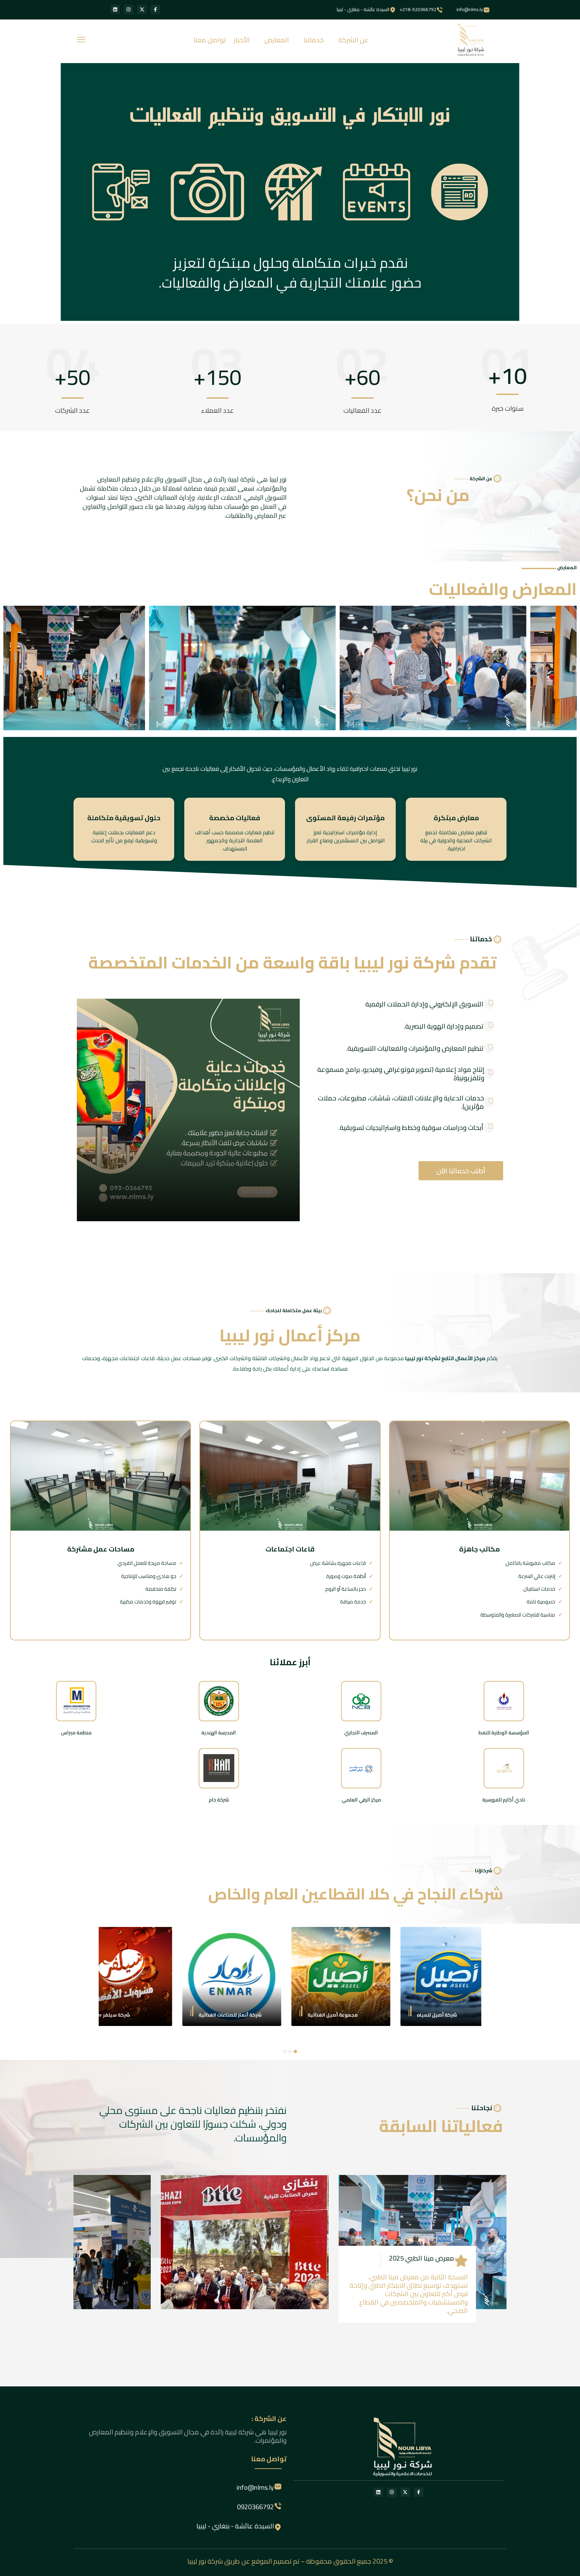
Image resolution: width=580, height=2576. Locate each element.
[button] (295, 2051)
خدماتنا (314, 40)
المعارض (277, 40)
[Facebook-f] (155, 9)
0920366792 (255, 2507)
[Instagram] (129, 9)
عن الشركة (353, 40)
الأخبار (242, 40)
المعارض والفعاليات (503, 589)
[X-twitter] (142, 9)
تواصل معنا (210, 40)
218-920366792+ (418, 9)
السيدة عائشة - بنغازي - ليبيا (363, 9)
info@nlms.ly (470, 9)
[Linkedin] (115, 9)
